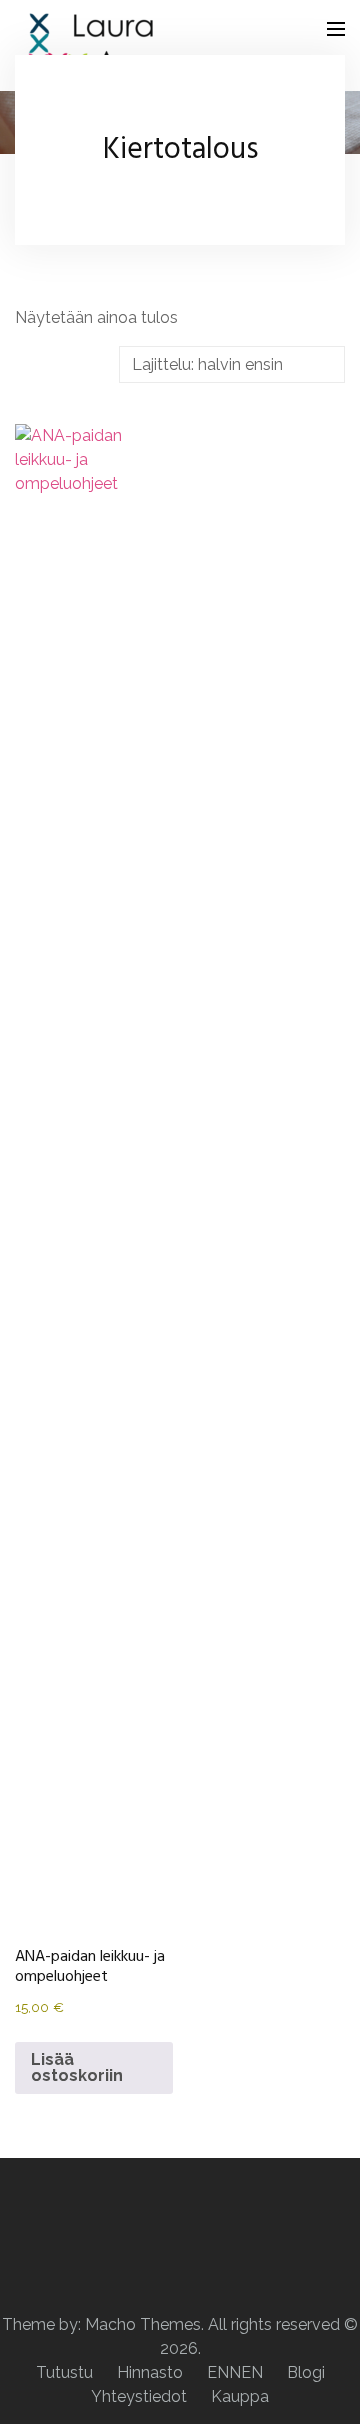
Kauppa (240, 2396)
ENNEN (235, 2372)
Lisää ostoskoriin (77, 2067)
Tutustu (64, 2372)
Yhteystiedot (139, 2396)
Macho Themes (143, 2324)
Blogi (306, 2372)
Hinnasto (150, 2372)
